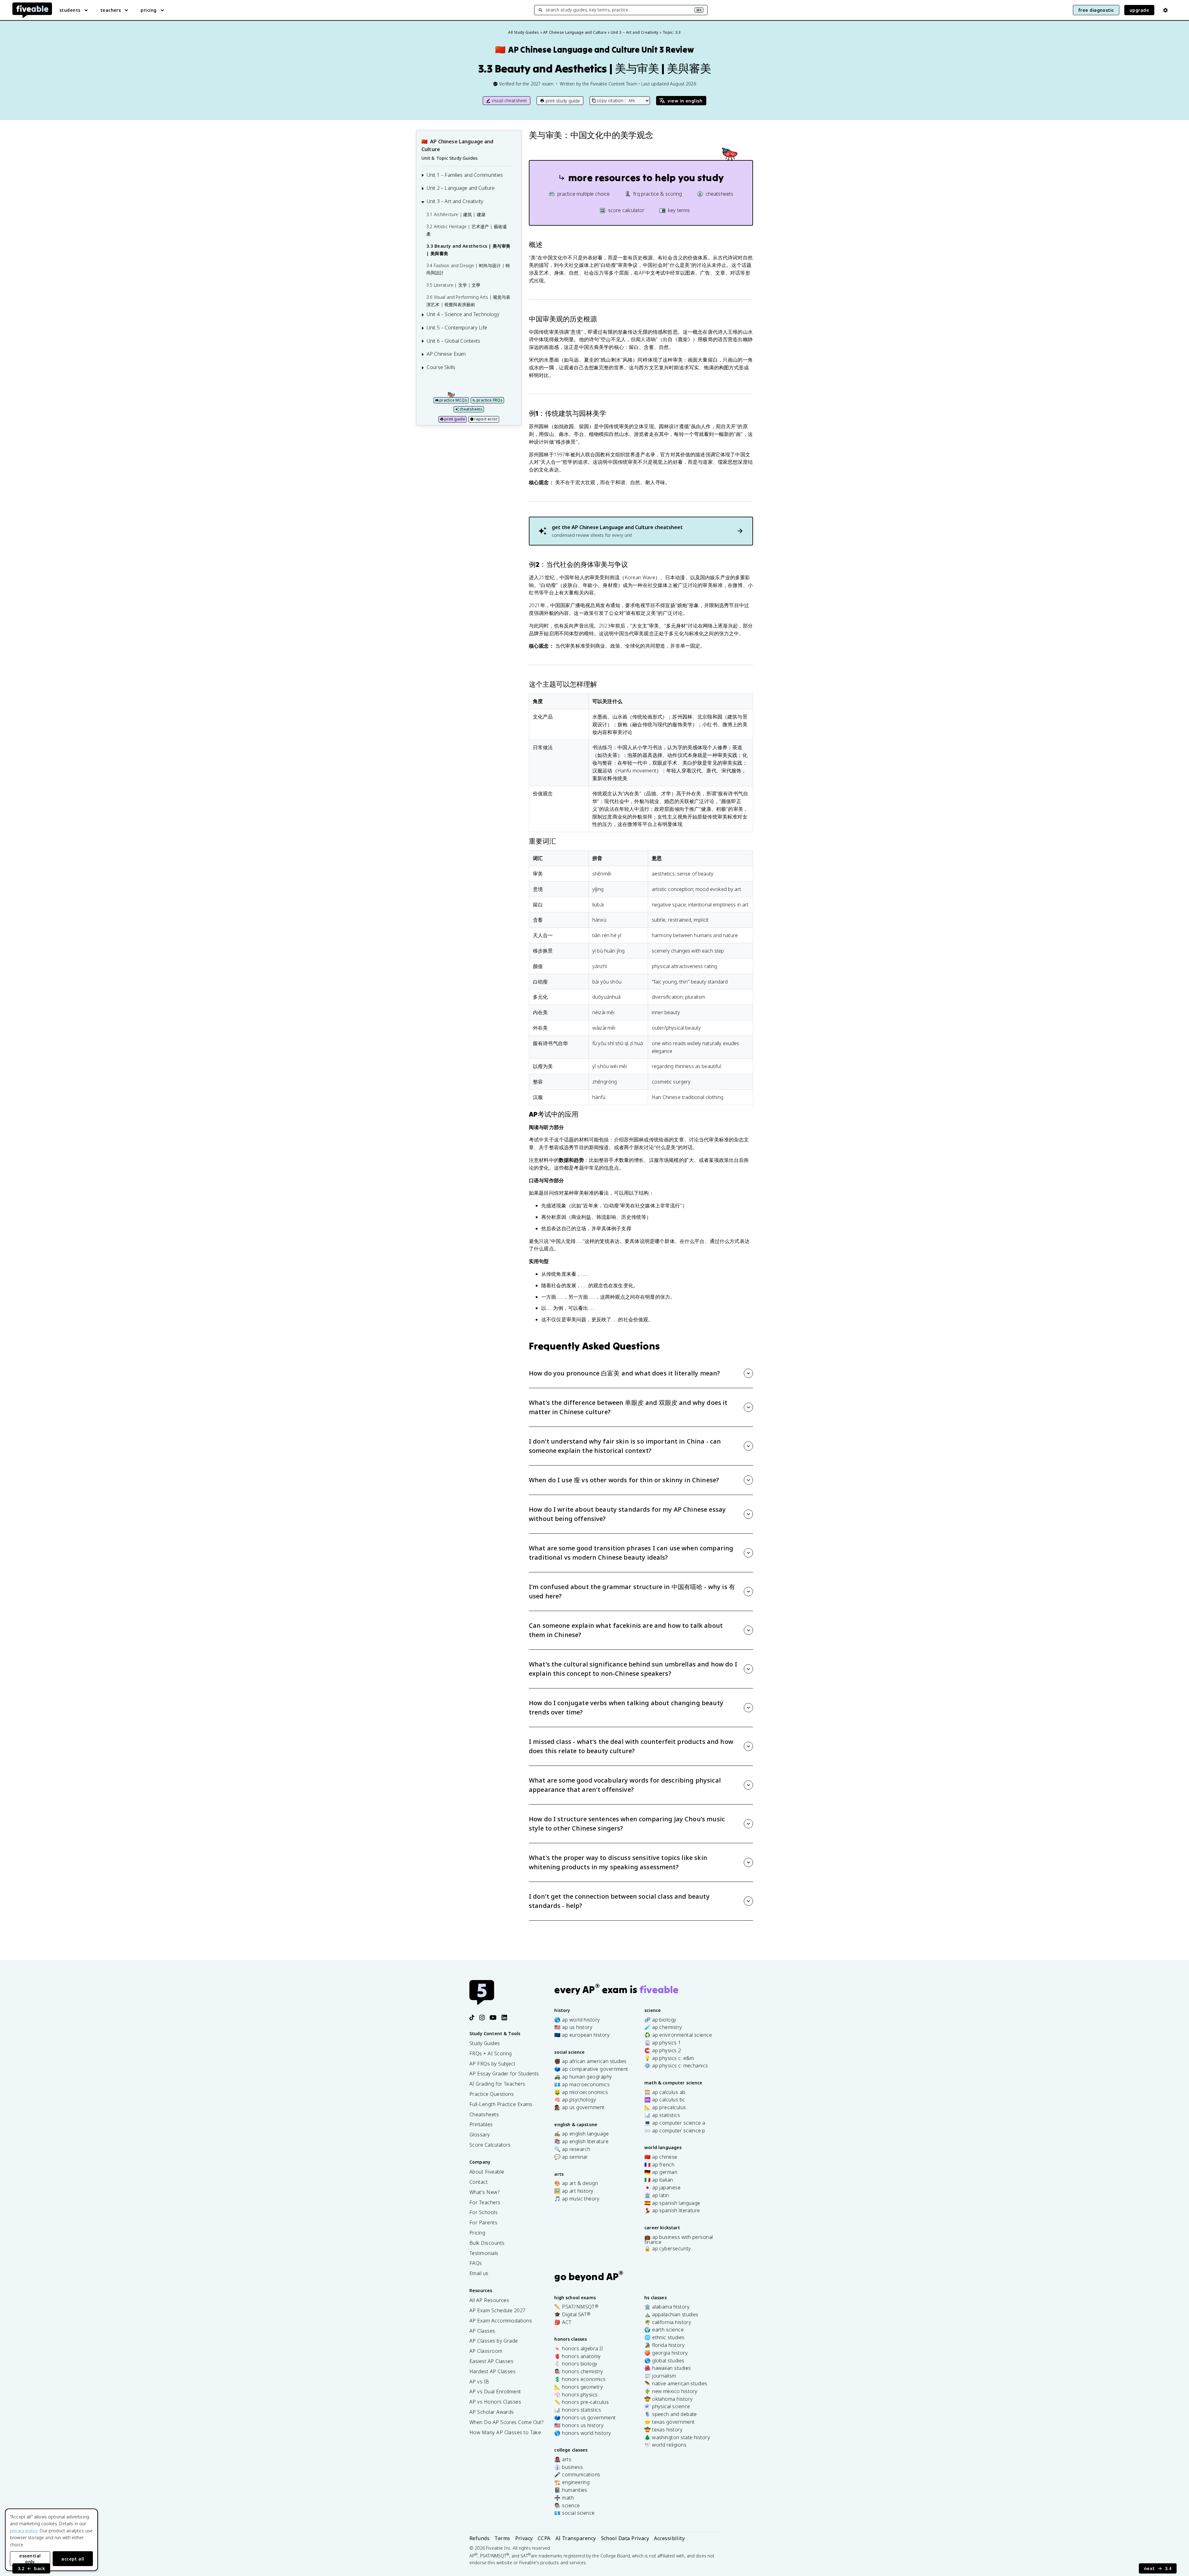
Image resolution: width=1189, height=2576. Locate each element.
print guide (455, 419)
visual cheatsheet (510, 100)
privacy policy (24, 2531)
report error (486, 419)
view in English (685, 101)
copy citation (610, 100)
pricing (148, 10)
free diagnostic (1096, 10)
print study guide (563, 101)
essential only (30, 2559)
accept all (73, 2559)
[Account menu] (1165, 10)
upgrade (1139, 10)
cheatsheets (471, 409)
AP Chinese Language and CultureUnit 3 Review (594, 50)
